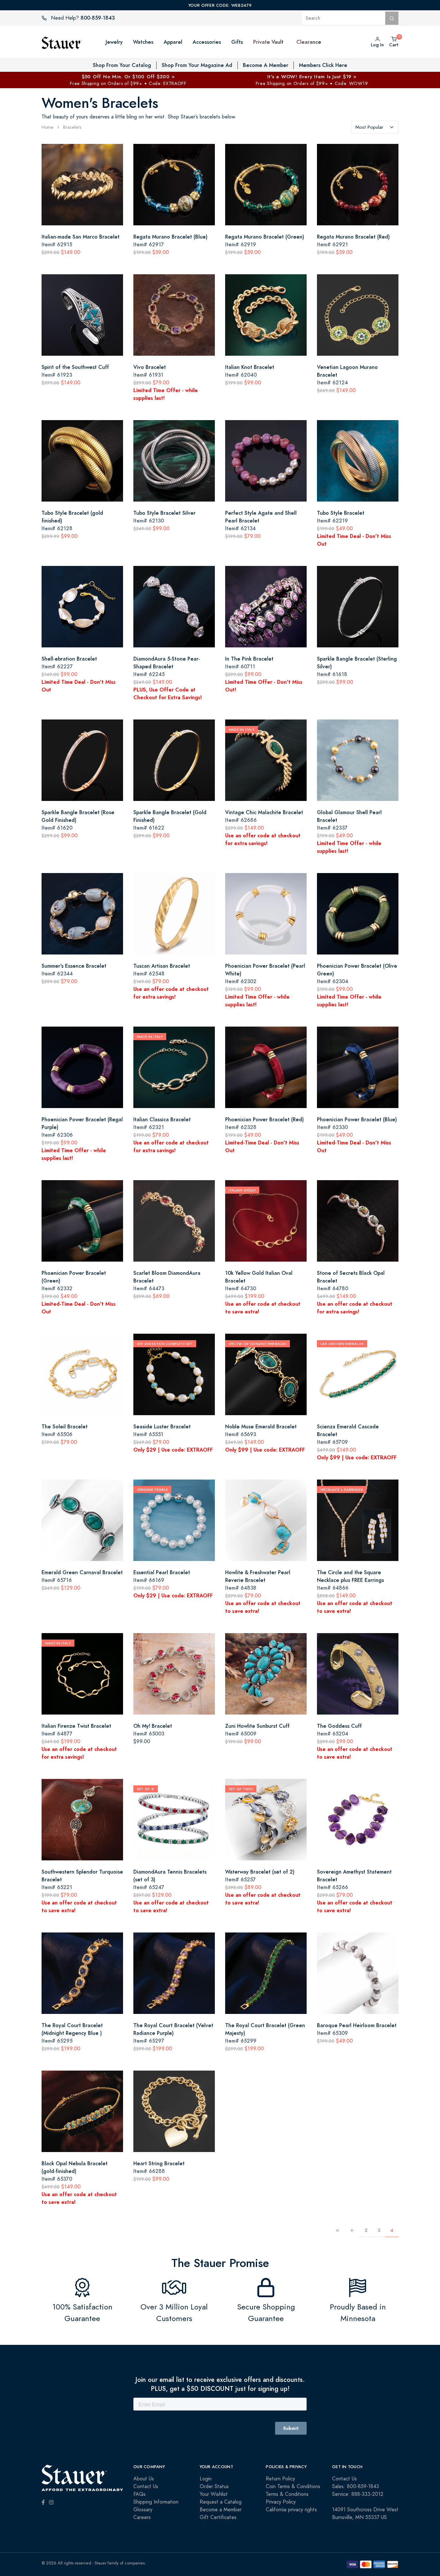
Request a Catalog (221, 2502)
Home (48, 127)
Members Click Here (323, 65)
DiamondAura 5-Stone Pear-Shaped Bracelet (167, 663)
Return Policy (280, 2479)
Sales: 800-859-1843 (356, 2487)
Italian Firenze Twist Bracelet (76, 1726)
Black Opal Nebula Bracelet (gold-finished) (75, 2167)
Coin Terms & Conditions (293, 2487)
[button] (290, 42)
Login (206, 2479)
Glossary (143, 2510)
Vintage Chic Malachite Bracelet (264, 812)
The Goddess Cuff (339, 1726)
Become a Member (221, 2510)
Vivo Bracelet (150, 367)
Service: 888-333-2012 (358, 2494)
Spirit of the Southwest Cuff (75, 367)
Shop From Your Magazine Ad (197, 65)
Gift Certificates (218, 2517)
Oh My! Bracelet (153, 1726)
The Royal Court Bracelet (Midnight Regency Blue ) (72, 2029)
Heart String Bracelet (159, 2163)
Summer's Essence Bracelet (74, 966)
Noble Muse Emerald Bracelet (261, 1427)
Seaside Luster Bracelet (162, 1427)
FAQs (139, 2494)
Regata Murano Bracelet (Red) (353, 237)
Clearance (309, 42)
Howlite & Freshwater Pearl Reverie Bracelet (258, 1576)
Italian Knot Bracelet (250, 367)
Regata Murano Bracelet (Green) (265, 237)
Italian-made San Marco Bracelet (81, 237)
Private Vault (268, 42)
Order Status (214, 2487)
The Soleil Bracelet (65, 1427)
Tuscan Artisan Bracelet (162, 966)
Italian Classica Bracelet (162, 1119)
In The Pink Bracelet (249, 659)
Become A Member (266, 65)
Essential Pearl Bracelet (162, 1572)
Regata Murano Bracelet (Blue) (170, 237)
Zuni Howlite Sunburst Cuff (257, 1726)
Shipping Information (156, 2502)
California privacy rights (291, 2510)
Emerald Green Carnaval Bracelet (82, 1572)
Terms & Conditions (287, 2494)
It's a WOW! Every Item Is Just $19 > (312, 76)
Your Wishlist (214, 2494)
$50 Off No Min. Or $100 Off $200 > (128, 76)
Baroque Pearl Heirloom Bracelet (357, 2025)
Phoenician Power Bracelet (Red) (264, 1119)
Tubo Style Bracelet (341, 513)
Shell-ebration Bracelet (69, 659)
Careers (142, 2517)
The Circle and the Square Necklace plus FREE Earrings (350, 1576)
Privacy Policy (281, 2502)
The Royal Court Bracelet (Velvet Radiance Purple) (173, 2029)
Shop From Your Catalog (122, 65)
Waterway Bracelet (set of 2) (260, 1872)
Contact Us (146, 2487)
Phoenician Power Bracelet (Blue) (357, 1119)
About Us (144, 2479)
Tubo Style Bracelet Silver (164, 513)
